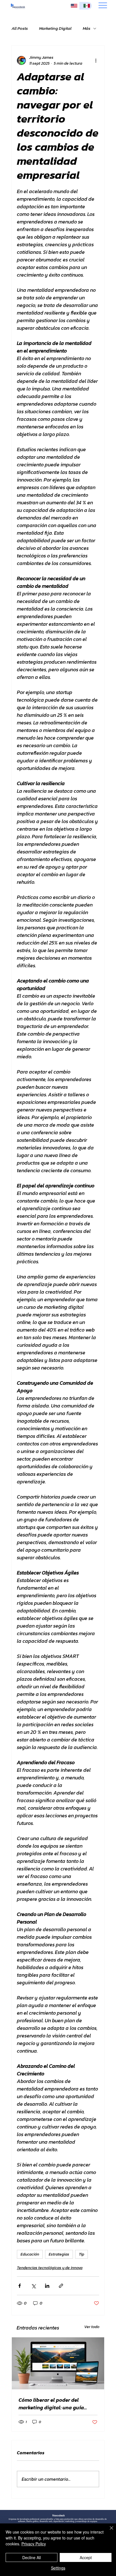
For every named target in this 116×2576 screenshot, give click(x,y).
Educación (30, 2254)
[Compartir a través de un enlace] (61, 2286)
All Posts (20, 28)
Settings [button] (58, 2568)
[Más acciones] (96, 60)
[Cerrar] (108, 2531)
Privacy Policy (34, 2544)
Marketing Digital (55, 28)
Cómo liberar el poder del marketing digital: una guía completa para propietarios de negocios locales (55, 2404)
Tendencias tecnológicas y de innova (50, 2268)
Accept (86, 2557)
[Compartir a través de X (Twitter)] (33, 2286)
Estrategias (59, 2254)
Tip (82, 2254)
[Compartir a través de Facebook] (20, 2286)
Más (87, 28)
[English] (73, 6)
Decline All (32, 2557)
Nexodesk (59, 2515)
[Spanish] (85, 6)
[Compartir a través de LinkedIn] (47, 2286)
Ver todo (92, 2327)
